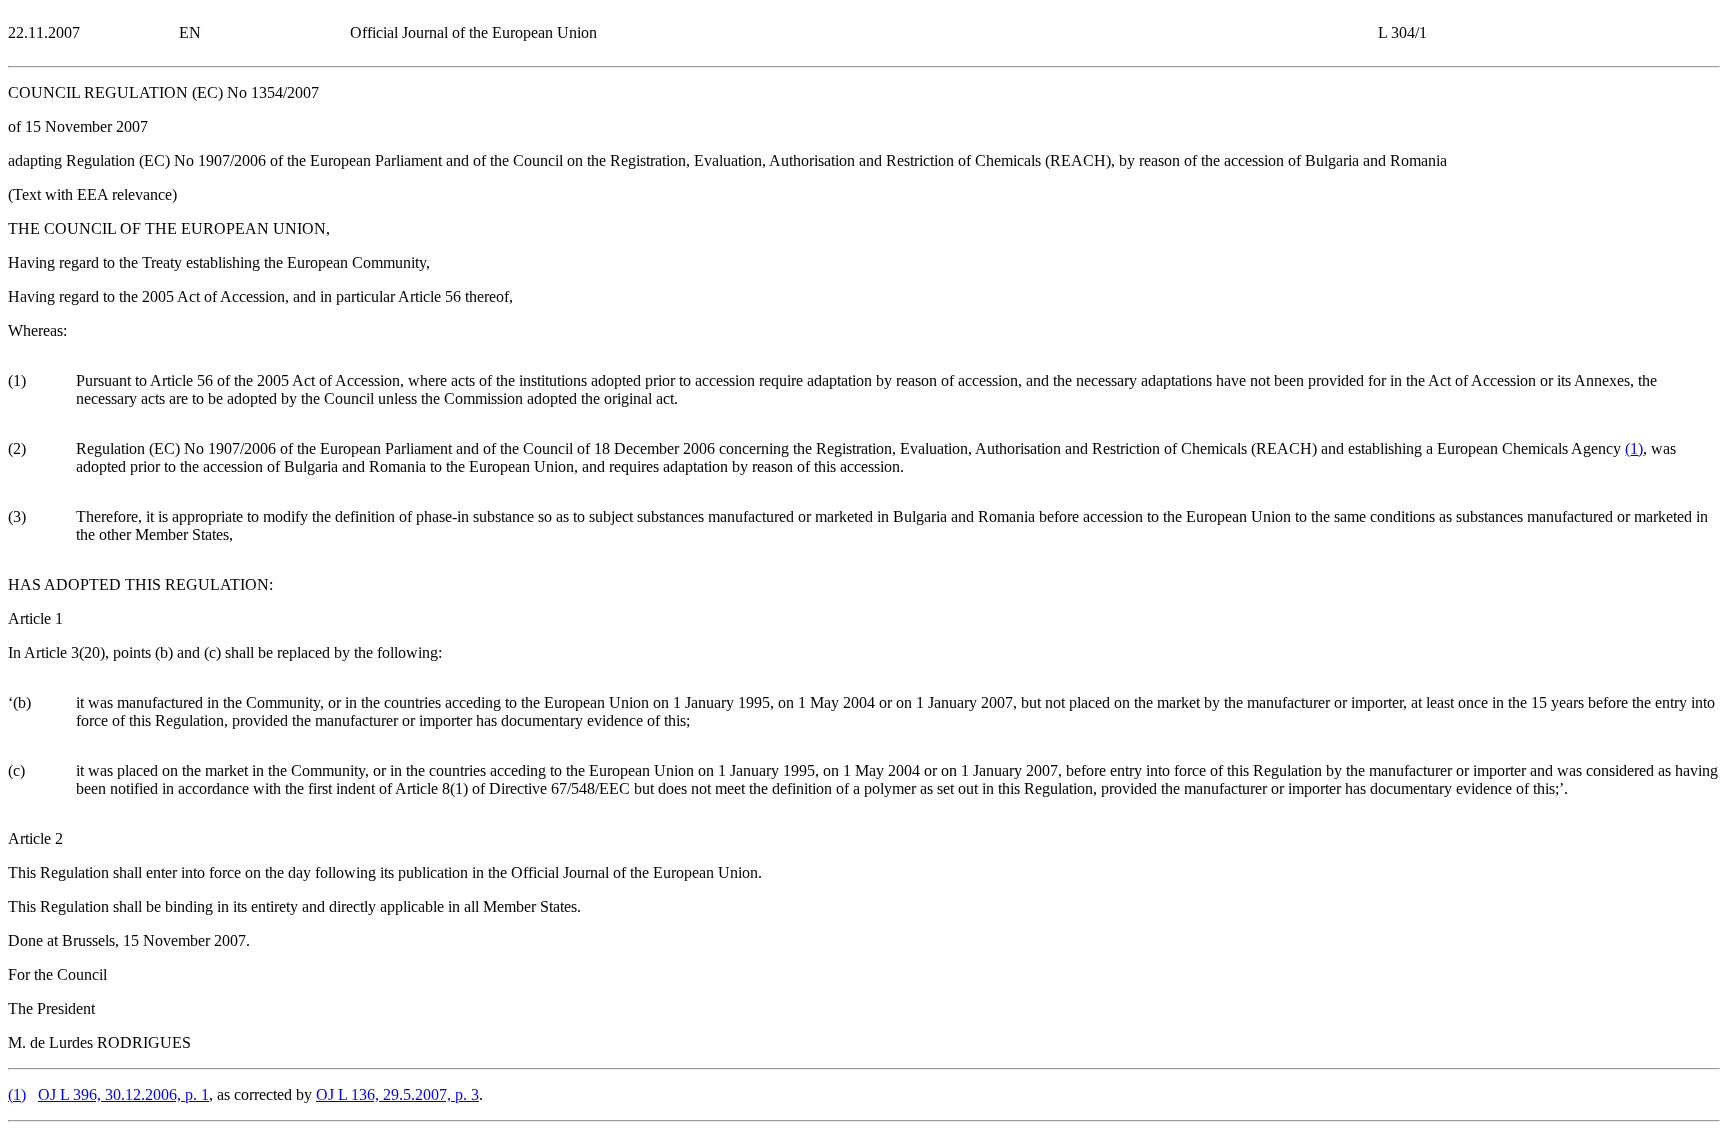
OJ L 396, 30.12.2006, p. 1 (123, 1094)
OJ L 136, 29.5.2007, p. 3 (397, 1094)
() (1634, 448)
